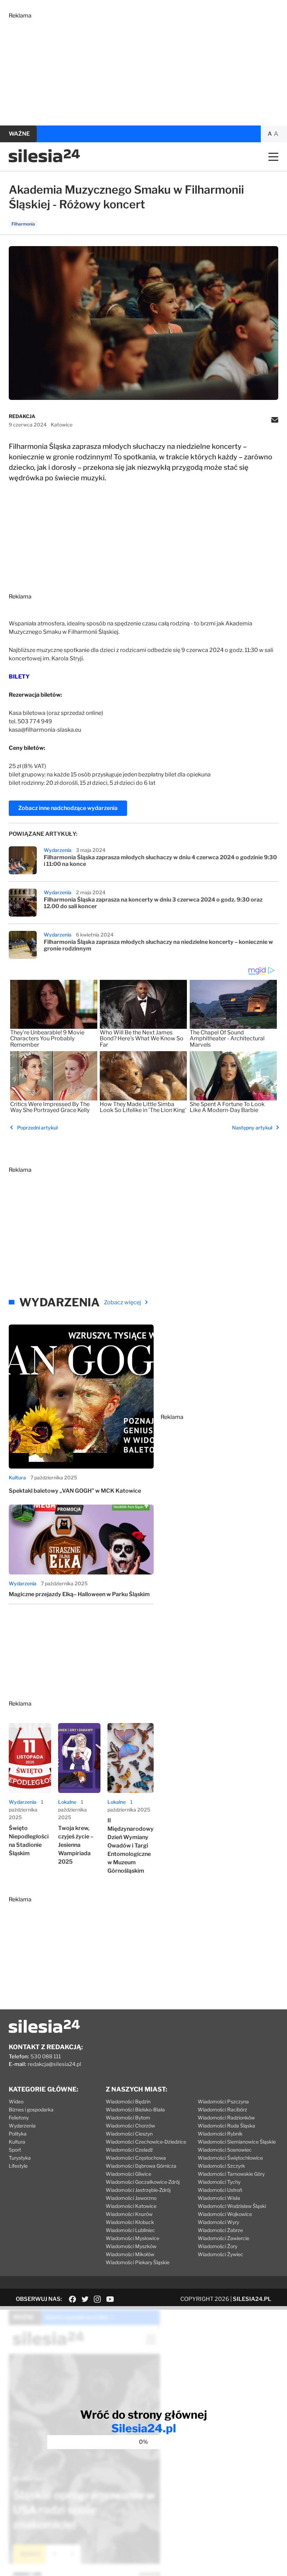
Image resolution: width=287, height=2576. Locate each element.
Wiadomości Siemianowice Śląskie (237, 2142)
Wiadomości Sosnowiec (225, 2150)
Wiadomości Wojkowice (225, 2214)
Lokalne (67, 1802)
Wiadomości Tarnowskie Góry (231, 2174)
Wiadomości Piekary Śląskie (138, 2262)
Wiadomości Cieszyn (129, 2134)
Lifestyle (18, 2166)
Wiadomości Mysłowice (132, 2238)
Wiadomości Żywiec (220, 2254)
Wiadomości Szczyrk (221, 2166)
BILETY (19, 677)
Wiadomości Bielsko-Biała (135, 2109)
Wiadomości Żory (218, 2246)
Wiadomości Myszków (131, 2246)
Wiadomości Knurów (129, 2214)
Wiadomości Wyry (218, 2222)
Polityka (18, 2134)
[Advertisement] (143, 68)
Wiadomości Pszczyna (223, 2101)
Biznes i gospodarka (31, 2109)
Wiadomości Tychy (219, 2182)
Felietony (19, 2118)
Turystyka (20, 2158)
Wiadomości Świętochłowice (230, 2158)
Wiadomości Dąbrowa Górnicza (141, 2166)
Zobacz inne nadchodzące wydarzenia (68, 808)
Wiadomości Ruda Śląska (226, 2126)
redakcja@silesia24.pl (54, 2064)
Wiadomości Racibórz (222, 2109)
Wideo (16, 2101)
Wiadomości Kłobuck (130, 2222)
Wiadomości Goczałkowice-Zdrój (143, 2182)
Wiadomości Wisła (219, 2198)
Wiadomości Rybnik (220, 2134)
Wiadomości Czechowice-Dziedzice (146, 2142)
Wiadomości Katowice (131, 2206)
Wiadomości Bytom (128, 2118)
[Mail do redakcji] (275, 421)
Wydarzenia (58, 850)
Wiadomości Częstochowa (136, 2158)
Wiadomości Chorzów (130, 2126)
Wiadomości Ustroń (220, 2190)
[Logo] (44, 161)
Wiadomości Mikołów (130, 2254)
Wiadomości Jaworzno (131, 2198)
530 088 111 (46, 2057)
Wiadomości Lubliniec (130, 2230)
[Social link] (73, 2299)
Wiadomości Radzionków (226, 2118)
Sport (15, 2150)
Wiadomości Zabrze (220, 2230)
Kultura (17, 1477)
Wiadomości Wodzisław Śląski (232, 2206)
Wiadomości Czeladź (129, 2150)
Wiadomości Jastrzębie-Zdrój (138, 2190)
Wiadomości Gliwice (128, 2174)
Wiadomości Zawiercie (223, 2238)
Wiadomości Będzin (128, 2101)
